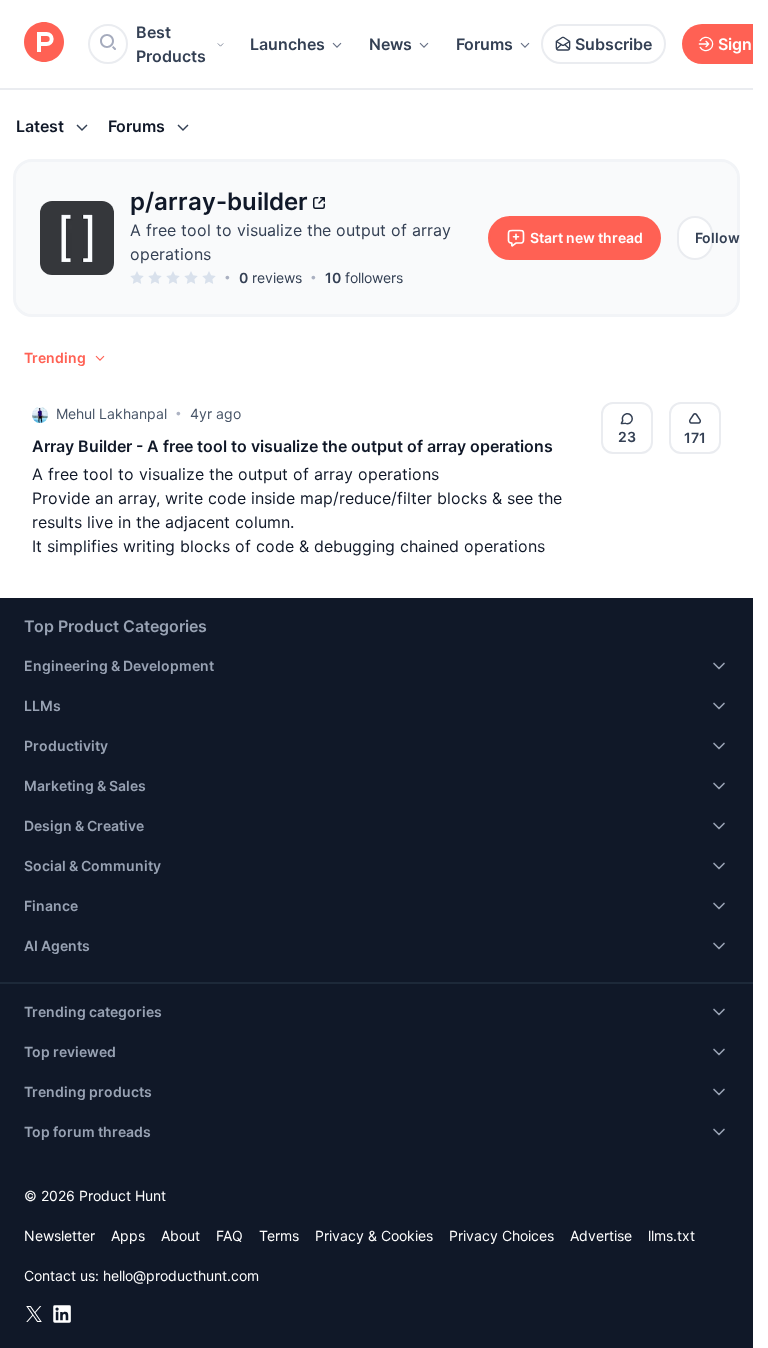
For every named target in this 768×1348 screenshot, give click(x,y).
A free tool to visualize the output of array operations (290, 242)
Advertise (601, 1235)
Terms (279, 1235)
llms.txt (671, 1235)
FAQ (229, 1235)
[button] (66, 358)
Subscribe (613, 44)
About (180, 1235)
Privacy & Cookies (374, 1235)
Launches (287, 44)
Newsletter (59, 1235)
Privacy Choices (501, 1235)
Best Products (171, 44)
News (390, 44)
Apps (128, 1235)
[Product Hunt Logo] (44, 43)
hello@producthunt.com (181, 1275)
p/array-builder (219, 201)
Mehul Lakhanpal (111, 413)
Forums (484, 44)
